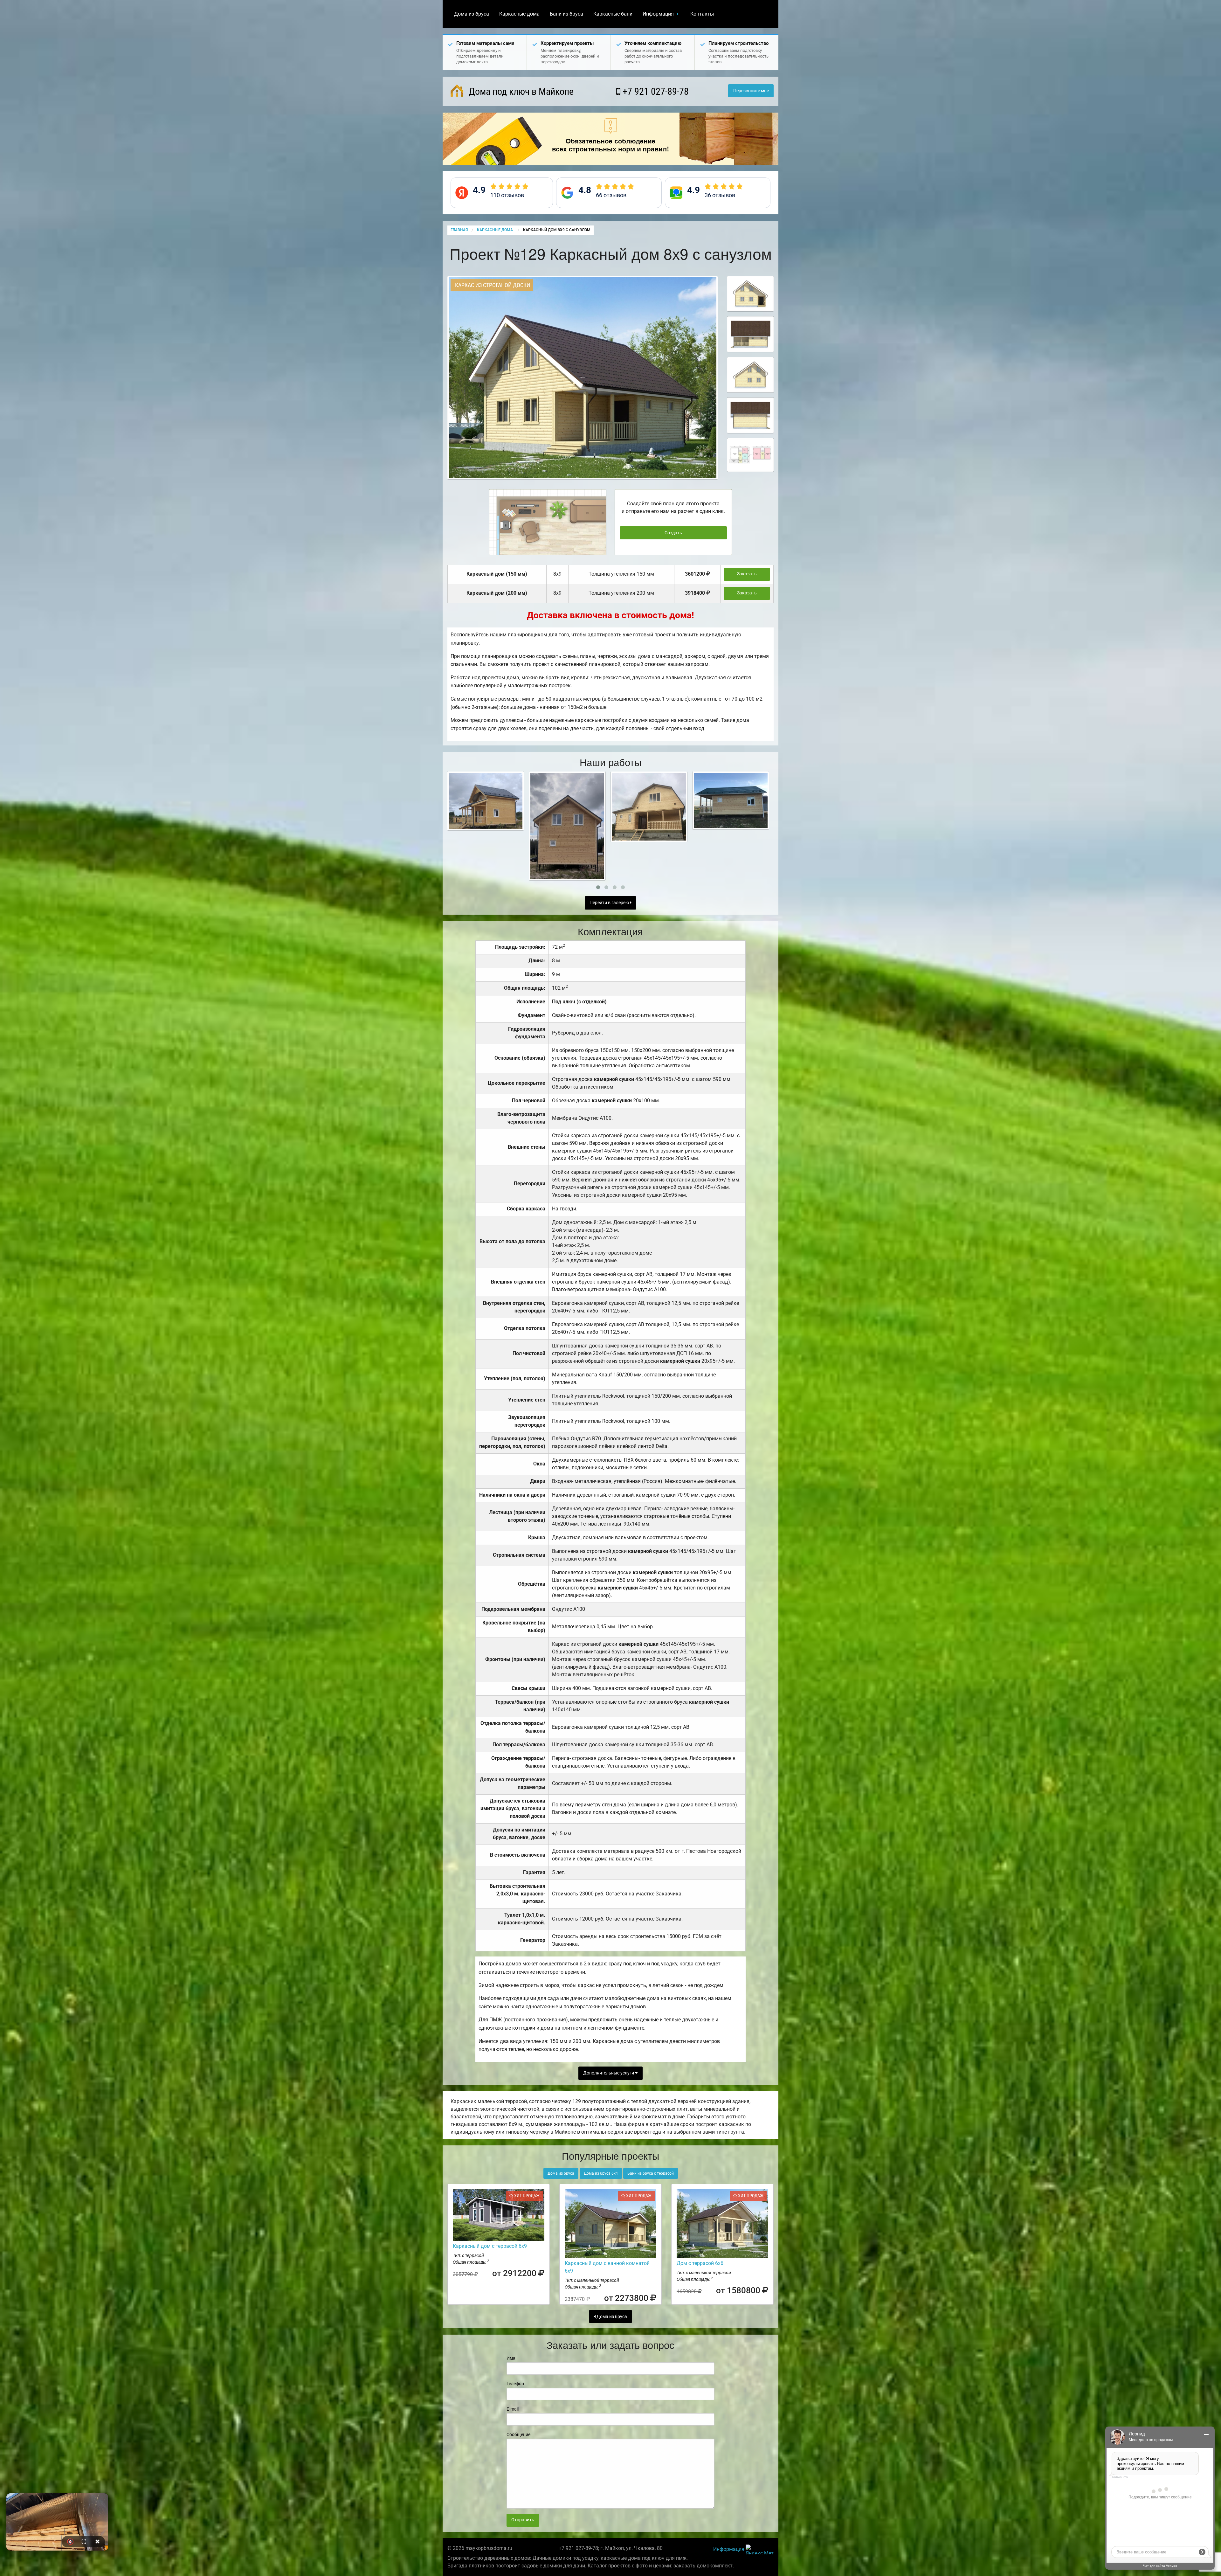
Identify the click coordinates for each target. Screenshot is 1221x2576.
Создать (673, 533)
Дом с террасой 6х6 (700, 2263)
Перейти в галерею (610, 903)
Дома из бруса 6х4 (601, 2173)
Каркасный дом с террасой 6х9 (490, 2246)
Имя (511, 2358)
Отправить (523, 2520)
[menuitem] (472, 14)
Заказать (747, 574)
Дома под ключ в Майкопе (520, 91)
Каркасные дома (519, 14)
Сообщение (518, 2434)
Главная (459, 230)
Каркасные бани (613, 14)
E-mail (513, 2409)
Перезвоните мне (751, 91)
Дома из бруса (472, 14)
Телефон (515, 2384)
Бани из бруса (566, 14)
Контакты (702, 14)
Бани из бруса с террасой (651, 2173)
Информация (658, 14)
